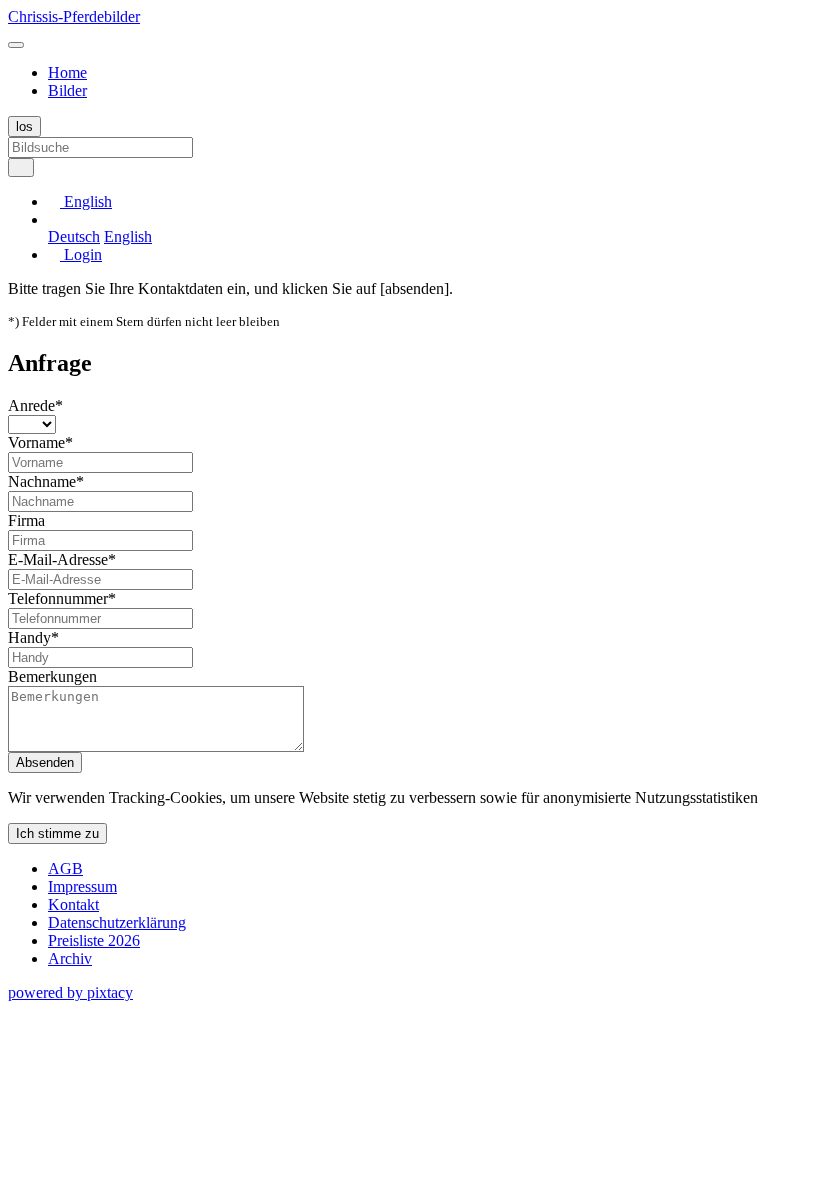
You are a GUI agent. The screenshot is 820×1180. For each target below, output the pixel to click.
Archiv (70, 958)
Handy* (33, 637)
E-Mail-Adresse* (62, 559)
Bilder (67, 90)
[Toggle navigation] (16, 45)
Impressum (82, 886)
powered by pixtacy (70, 992)
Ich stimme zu (57, 833)
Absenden (45, 762)
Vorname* (40, 442)
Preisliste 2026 (94, 940)
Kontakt (73, 904)
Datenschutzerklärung (117, 922)
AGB (65, 868)
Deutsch (74, 236)
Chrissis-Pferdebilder (74, 16)
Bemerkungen (52, 676)
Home (67, 72)
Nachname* (46, 481)
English (128, 236)
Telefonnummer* (62, 598)
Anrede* (35, 405)
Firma (26, 520)
